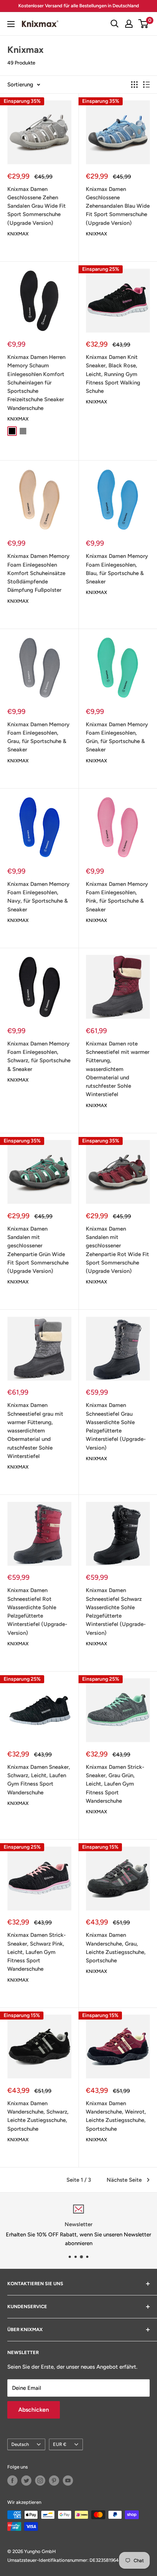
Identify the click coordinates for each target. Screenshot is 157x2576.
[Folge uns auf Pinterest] (54, 2481)
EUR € (60, 2444)
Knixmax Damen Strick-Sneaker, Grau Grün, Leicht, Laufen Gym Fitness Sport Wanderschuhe (115, 1784)
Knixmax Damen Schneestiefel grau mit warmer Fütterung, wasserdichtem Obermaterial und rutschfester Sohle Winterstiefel (35, 1431)
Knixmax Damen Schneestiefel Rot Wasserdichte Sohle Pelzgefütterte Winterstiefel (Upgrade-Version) (37, 1611)
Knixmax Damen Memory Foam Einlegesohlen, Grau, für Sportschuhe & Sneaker (38, 737)
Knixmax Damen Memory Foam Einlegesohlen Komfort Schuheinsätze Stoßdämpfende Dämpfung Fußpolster (38, 573)
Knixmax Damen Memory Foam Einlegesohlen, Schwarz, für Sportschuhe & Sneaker (39, 1056)
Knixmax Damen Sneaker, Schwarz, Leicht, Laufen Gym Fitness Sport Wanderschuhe (39, 1780)
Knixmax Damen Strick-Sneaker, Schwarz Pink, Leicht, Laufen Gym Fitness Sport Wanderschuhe (37, 1952)
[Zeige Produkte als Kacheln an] (134, 85)
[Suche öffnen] (115, 24)
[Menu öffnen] (11, 24)
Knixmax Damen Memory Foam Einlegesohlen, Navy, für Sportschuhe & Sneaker (38, 897)
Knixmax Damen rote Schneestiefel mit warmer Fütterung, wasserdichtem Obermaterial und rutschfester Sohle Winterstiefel (118, 1069)
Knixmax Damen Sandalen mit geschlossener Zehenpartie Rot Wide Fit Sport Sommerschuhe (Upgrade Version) (117, 1250)
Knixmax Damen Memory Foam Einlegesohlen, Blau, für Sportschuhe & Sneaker (117, 569)
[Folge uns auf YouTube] (68, 2481)
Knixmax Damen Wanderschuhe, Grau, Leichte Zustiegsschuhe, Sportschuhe (116, 1948)
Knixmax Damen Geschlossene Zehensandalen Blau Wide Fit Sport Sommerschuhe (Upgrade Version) (118, 206)
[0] (144, 24)
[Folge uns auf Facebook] (12, 2481)
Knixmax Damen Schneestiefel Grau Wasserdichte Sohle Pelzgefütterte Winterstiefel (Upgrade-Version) (116, 1426)
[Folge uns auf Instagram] (40, 2481)
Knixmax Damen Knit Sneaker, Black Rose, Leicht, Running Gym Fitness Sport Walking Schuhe (113, 374)
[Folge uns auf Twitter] (26, 2481)
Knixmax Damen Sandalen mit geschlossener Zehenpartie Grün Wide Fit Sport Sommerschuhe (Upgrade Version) (38, 1250)
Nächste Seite (124, 2180)
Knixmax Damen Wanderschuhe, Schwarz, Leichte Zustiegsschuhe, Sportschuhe (38, 2116)
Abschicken (34, 2410)
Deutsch (20, 2444)
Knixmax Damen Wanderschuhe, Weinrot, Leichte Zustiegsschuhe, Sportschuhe (116, 2116)
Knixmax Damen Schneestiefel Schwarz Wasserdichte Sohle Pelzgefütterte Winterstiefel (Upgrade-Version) (116, 1611)
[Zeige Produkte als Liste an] (146, 85)
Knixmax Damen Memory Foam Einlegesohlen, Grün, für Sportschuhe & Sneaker (117, 737)
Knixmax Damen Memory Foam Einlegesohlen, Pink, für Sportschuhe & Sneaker (117, 897)
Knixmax (18, 234)
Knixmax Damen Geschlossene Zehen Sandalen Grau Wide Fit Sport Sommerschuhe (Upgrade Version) (37, 206)
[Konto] (129, 24)
